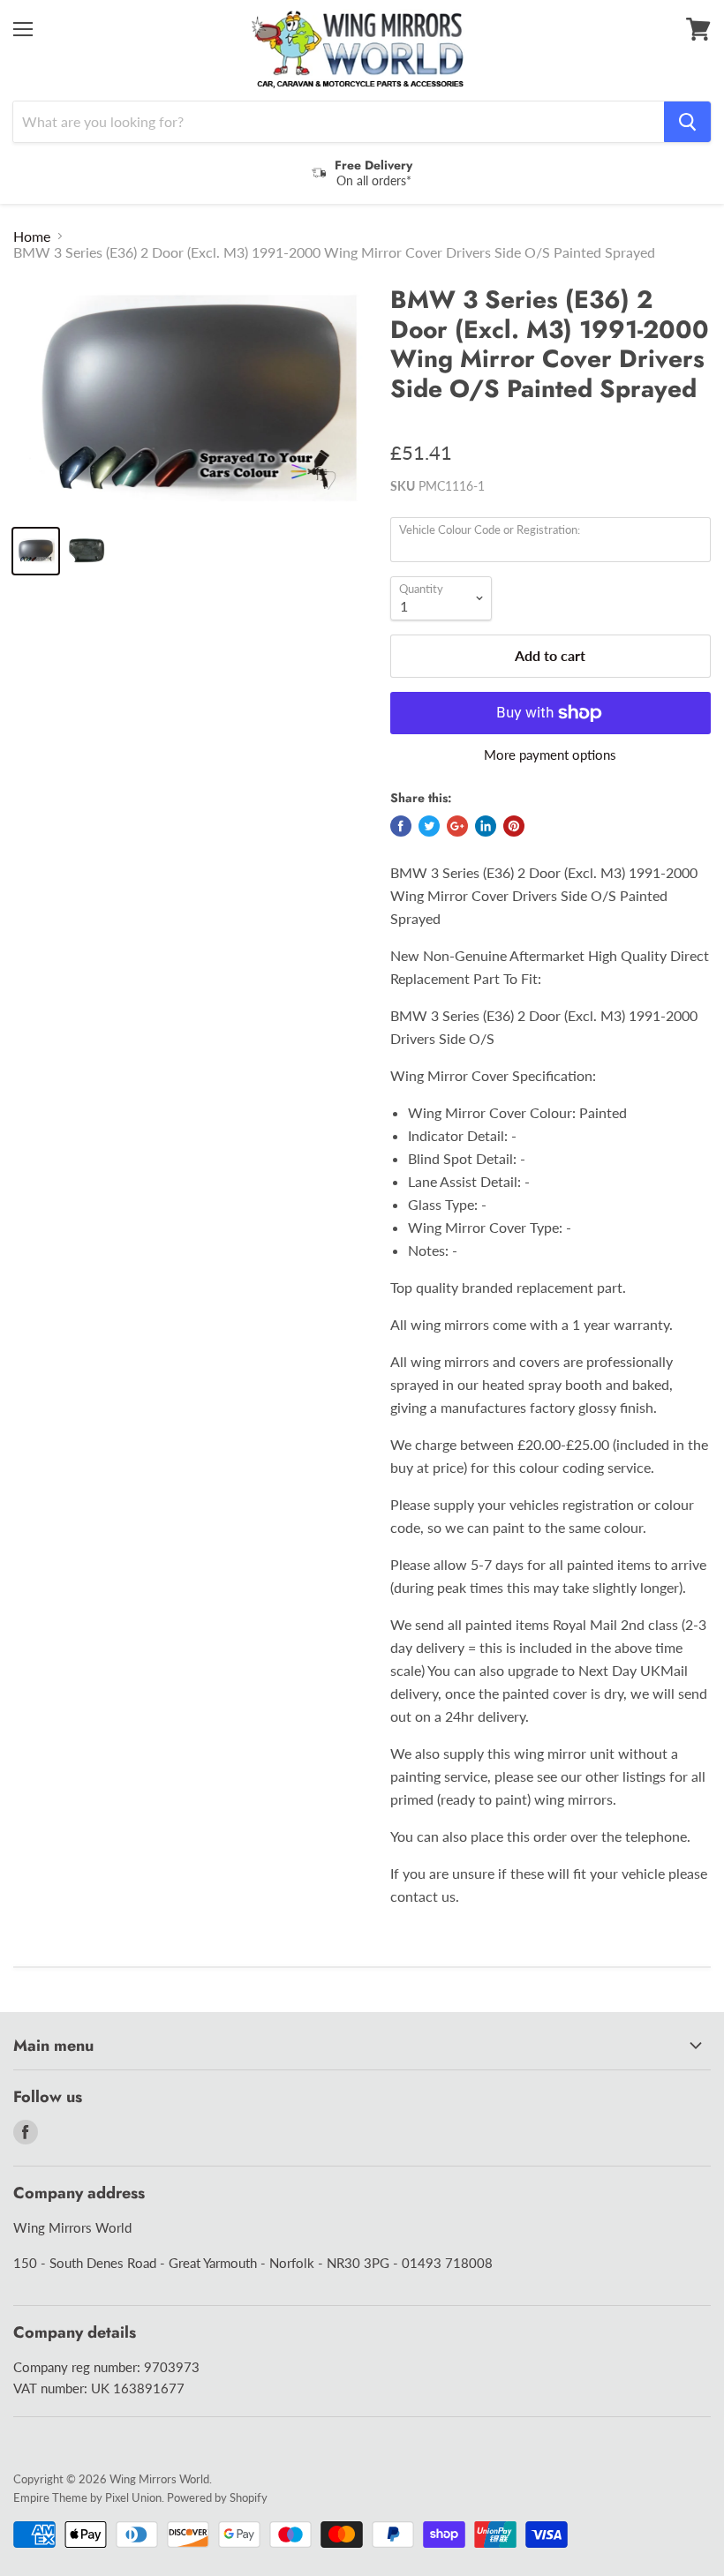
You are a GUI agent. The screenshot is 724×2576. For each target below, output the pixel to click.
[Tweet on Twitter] (429, 826)
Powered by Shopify (217, 2497)
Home (32, 237)
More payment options (550, 755)
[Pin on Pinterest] (514, 826)
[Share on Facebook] (401, 826)
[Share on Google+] (457, 826)
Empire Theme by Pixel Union (87, 2497)
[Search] (687, 122)
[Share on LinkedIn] (486, 826)
